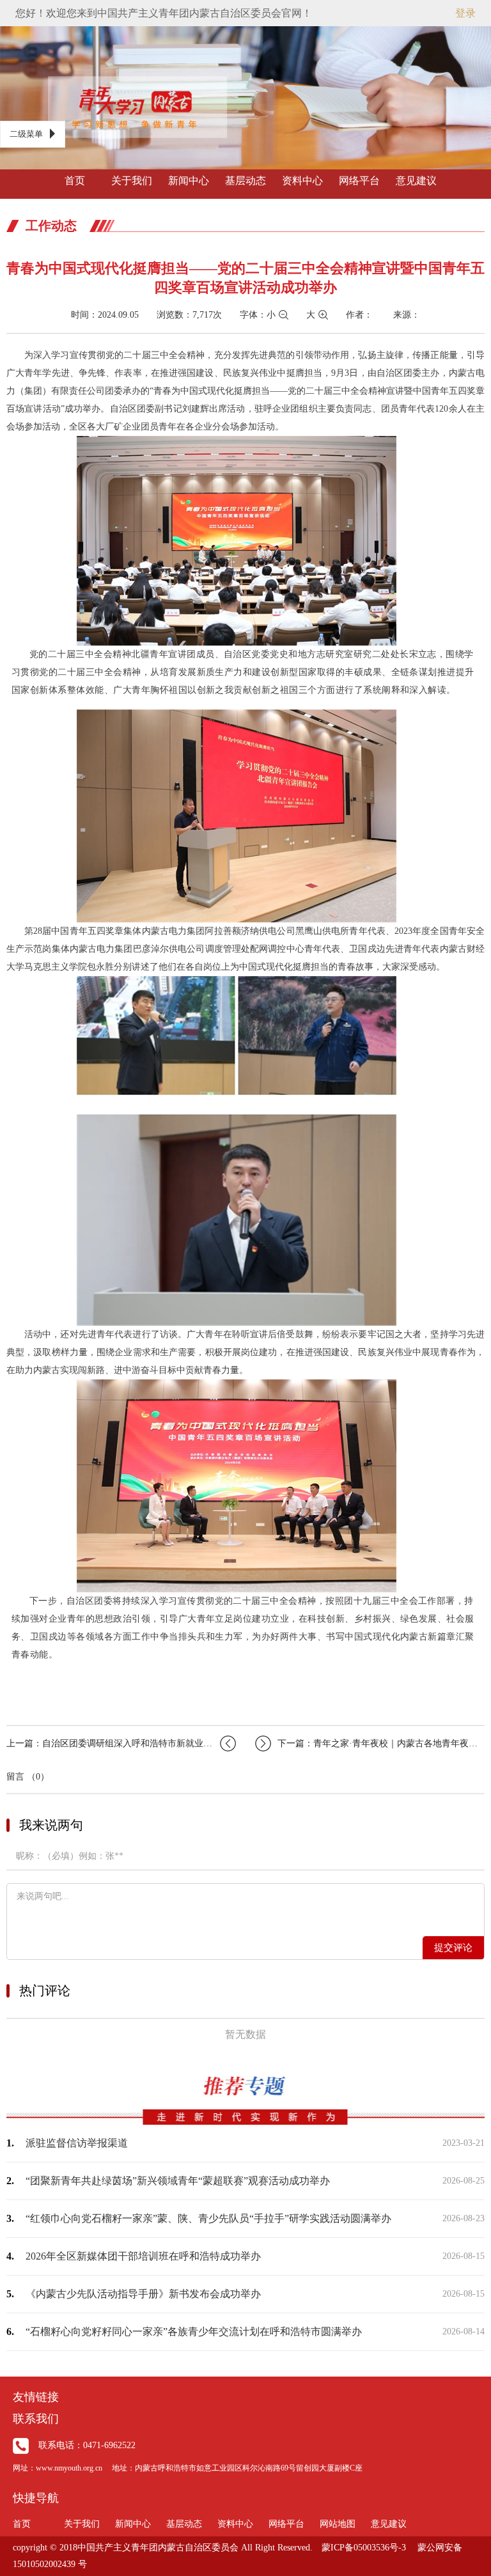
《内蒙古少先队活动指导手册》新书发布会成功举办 (143, 2294)
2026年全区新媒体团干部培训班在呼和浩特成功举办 (143, 2256)
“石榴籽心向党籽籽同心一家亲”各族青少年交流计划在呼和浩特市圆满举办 (194, 2332)
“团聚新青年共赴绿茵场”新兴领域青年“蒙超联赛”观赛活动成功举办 (178, 2181)
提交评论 (453, 1948)
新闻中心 (189, 181)
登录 (465, 13)
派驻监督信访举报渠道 (77, 2143)
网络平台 (359, 181)
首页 (75, 181)
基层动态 (245, 181)
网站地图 (338, 2524)
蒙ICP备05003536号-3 (364, 2548)
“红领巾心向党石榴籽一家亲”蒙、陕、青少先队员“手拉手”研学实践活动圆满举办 (208, 2218)
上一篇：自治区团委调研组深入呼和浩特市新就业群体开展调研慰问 (121, 1743)
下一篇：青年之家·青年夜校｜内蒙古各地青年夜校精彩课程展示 (381, 1743)
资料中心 (302, 181)
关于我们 (132, 181)
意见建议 (416, 181)
